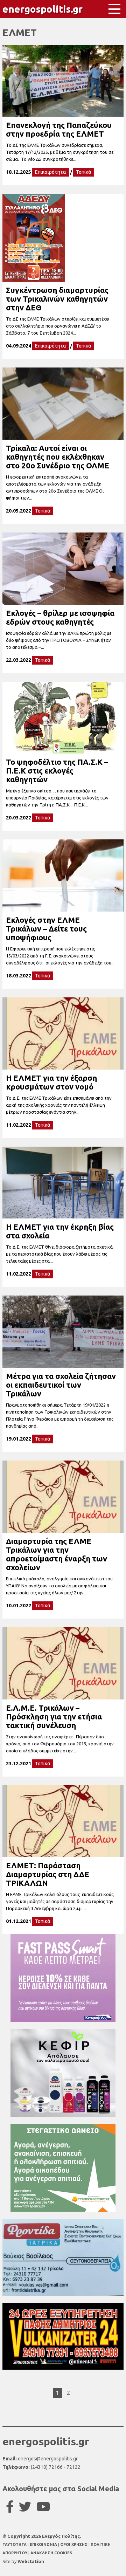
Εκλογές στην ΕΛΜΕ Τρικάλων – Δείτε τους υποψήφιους (46, 929)
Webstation (31, 2561)
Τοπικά (84, 172)
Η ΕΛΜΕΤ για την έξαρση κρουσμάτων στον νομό (51, 1082)
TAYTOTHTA (15, 2544)
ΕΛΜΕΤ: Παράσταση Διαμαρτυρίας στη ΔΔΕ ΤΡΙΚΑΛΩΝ (48, 1874)
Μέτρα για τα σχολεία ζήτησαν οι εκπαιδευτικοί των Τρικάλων (61, 1385)
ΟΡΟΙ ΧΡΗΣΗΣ (74, 2544)
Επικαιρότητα (51, 172)
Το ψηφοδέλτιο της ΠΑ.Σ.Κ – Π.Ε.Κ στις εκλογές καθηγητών (57, 771)
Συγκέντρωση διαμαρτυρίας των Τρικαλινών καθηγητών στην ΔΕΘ (57, 299)
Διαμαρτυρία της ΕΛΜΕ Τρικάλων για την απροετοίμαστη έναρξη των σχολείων (57, 1554)
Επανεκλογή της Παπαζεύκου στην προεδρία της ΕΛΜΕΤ (59, 129)
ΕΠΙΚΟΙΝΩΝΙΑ (44, 2544)
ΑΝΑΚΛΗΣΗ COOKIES (51, 2553)
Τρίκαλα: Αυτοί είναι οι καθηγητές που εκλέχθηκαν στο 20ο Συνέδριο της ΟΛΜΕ (58, 457)
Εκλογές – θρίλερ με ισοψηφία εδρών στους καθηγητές (60, 617)
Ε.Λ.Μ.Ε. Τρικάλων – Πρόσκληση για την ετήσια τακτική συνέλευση (54, 1716)
